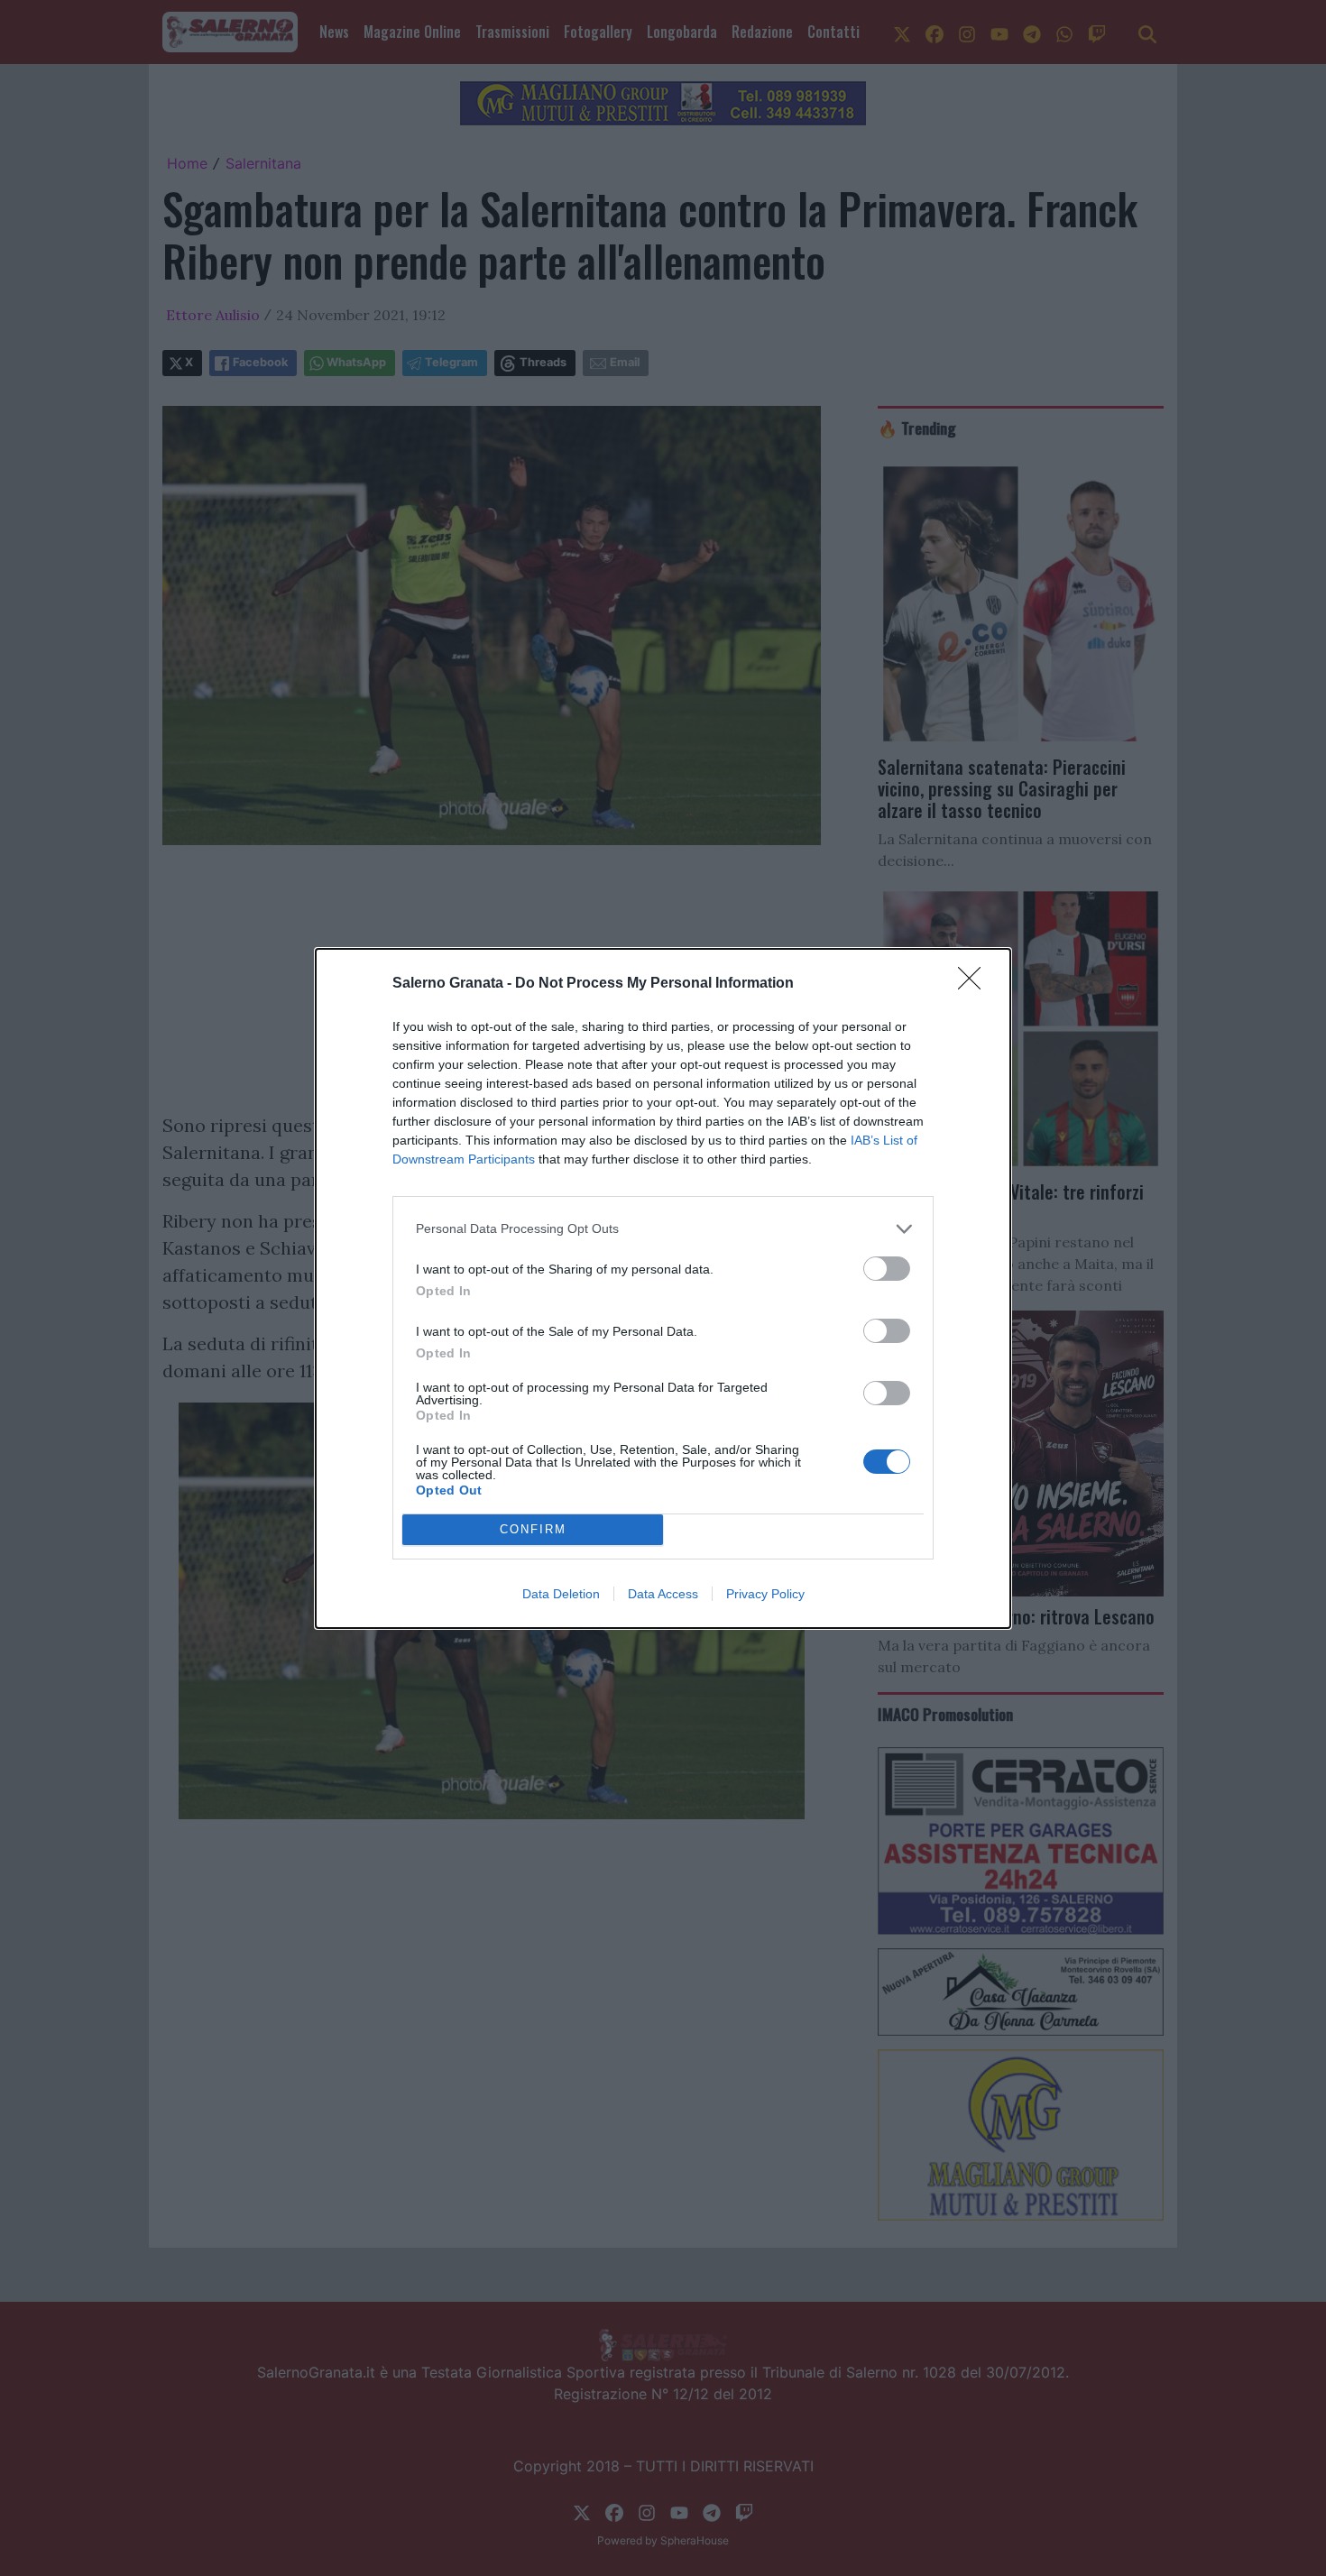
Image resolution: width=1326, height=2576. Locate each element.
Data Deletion (561, 1594)
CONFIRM (533, 1529)
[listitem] (663, 1229)
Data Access (663, 1594)
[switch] (887, 1269)
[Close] (975, 984)
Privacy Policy (765, 1594)
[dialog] (663, 1288)
